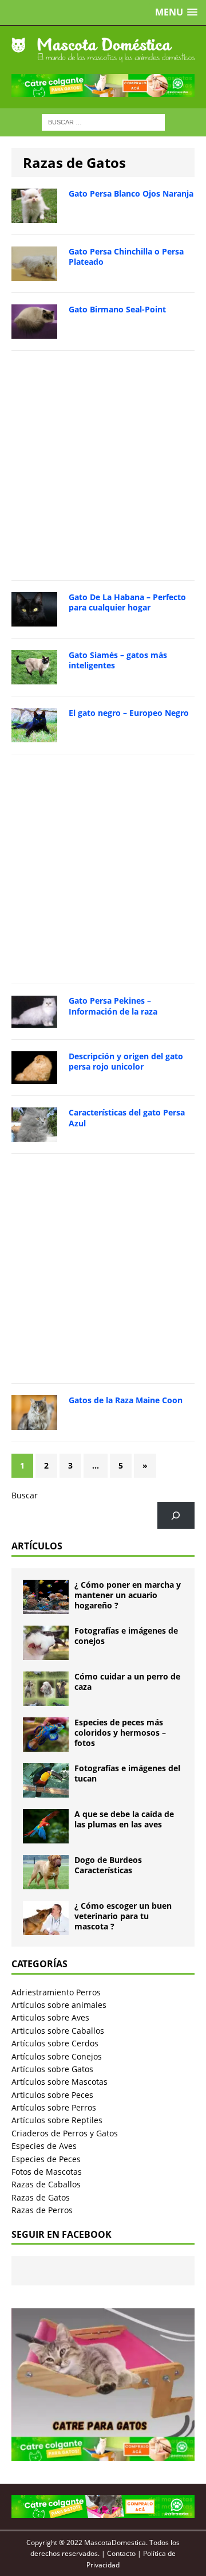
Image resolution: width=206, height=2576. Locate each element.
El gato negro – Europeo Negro (129, 713)
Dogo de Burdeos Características (108, 1865)
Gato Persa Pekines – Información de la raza (113, 1006)
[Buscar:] (103, 121)
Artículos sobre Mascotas (60, 2082)
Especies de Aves (44, 2146)
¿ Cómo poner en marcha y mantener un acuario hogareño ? (128, 1595)
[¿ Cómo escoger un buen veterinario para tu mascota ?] (46, 1928)
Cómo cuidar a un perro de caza (127, 1682)
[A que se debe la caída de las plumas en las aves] (46, 1836)
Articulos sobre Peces (52, 2095)
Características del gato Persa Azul (127, 1117)
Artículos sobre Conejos (57, 2056)
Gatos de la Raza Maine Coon (126, 1400)
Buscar (25, 1495)
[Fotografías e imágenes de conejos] (46, 1653)
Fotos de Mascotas (47, 2172)
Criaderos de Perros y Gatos (65, 2133)
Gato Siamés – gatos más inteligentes (118, 660)
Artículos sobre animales (59, 2005)
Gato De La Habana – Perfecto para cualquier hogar (127, 602)
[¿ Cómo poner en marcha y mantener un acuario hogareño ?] (46, 1607)
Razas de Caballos (46, 2184)
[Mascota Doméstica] (103, 50)
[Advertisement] (103, 465)
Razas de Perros (42, 2210)
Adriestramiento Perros (56, 1992)
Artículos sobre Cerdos (55, 2043)
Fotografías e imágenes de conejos (126, 1636)
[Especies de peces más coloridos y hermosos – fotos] (46, 1745)
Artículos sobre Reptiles (57, 2120)
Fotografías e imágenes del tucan (127, 1773)
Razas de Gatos (41, 2197)
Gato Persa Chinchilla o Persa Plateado (126, 257)
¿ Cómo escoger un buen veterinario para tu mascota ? (123, 1916)
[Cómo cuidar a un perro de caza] (46, 1699)
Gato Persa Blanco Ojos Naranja (131, 193)
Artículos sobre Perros (54, 2107)
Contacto (121, 2553)
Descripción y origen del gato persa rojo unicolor (126, 1061)
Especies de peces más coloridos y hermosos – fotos (120, 1733)
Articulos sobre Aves (50, 2017)
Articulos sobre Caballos (58, 2031)
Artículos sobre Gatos (52, 2069)
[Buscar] (176, 1515)
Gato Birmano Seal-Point (117, 309)
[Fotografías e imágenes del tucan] (46, 1790)
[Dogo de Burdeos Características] (46, 1882)
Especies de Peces (46, 2159)
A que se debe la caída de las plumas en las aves (124, 1819)
